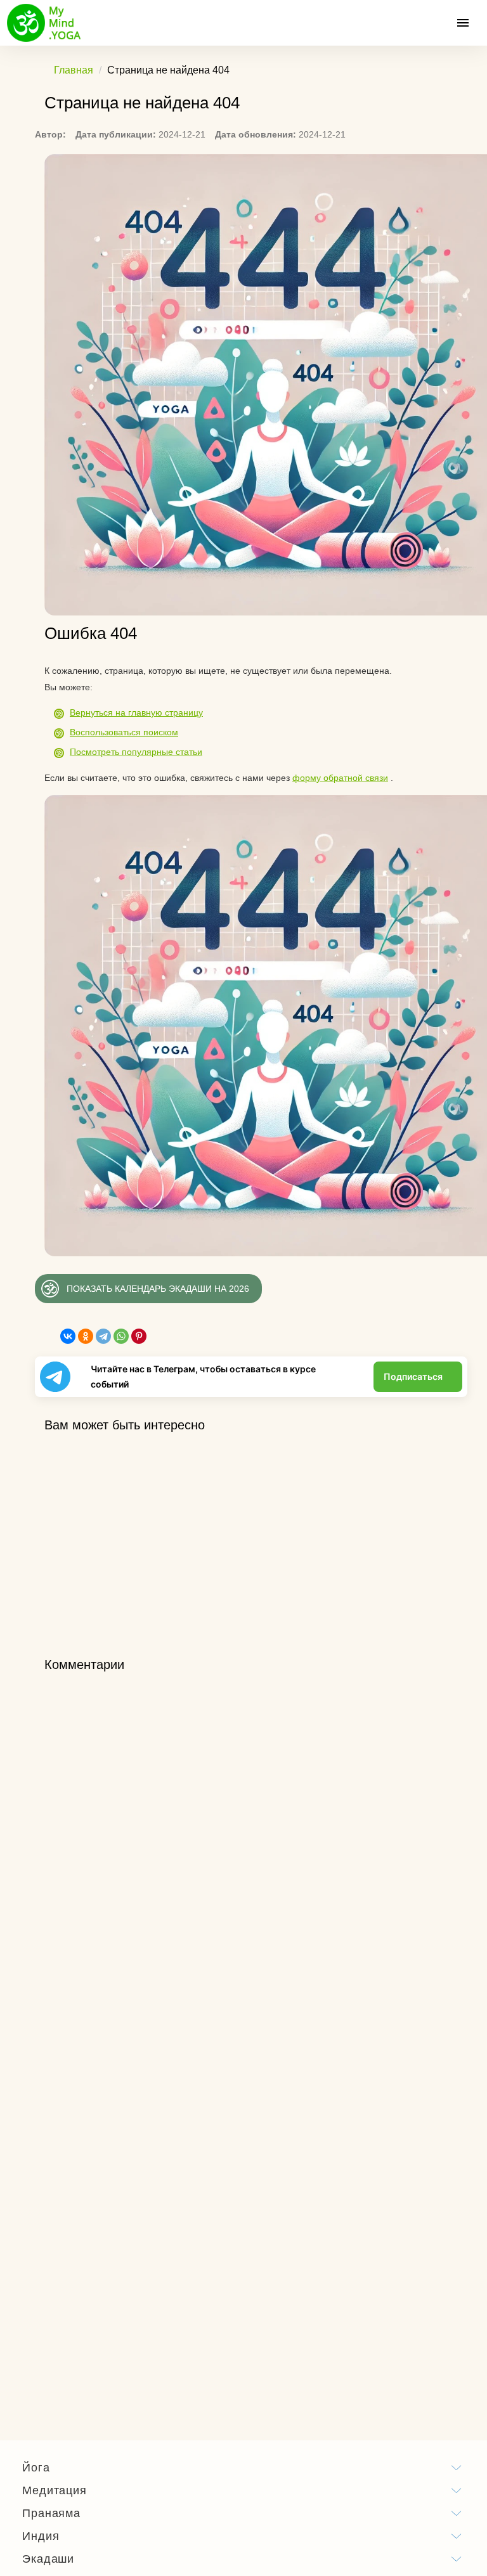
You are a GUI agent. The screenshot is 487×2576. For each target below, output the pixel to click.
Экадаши (48, 2559)
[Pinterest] (139, 1336)
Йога (36, 2468)
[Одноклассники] (86, 1336)
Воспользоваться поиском (124, 732)
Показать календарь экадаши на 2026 (158, 1289)
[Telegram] (103, 1336)
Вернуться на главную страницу (136, 712)
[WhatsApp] (121, 1336)
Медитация (55, 2490)
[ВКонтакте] (68, 1336)
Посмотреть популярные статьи (136, 752)
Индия (41, 2536)
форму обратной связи (340, 778)
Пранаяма (51, 2513)
